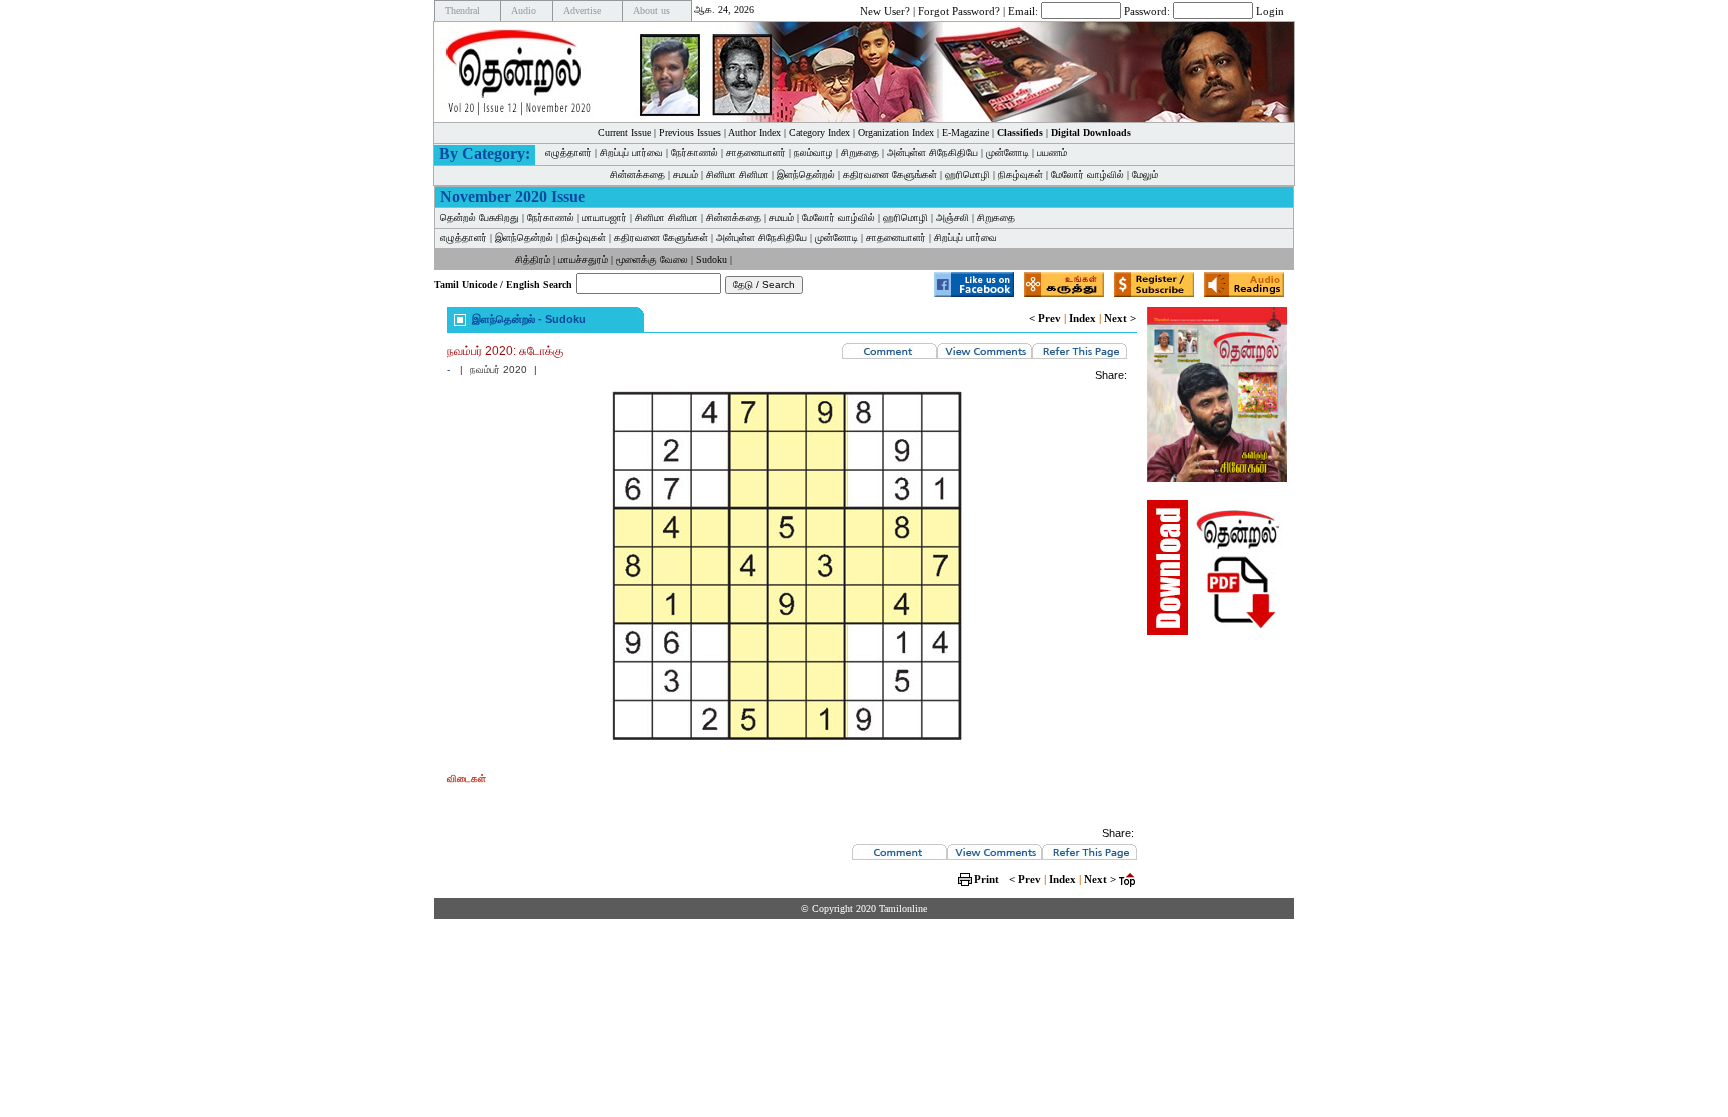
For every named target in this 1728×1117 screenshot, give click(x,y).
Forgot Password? (959, 10)
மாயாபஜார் (604, 217)
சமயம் (685, 174)
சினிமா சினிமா (737, 174)
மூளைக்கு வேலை (652, 259)
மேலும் (1145, 174)
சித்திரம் (532, 259)
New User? (885, 10)
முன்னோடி (1007, 152)
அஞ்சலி (952, 217)
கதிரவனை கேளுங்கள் (890, 174)
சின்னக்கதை (637, 174)
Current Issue (624, 132)
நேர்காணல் (694, 152)
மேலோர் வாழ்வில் (1087, 174)
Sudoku (711, 259)
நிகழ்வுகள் (1020, 174)
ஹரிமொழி (967, 174)
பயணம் (1052, 152)
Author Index (754, 132)
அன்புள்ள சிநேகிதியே (932, 152)
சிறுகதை (860, 152)
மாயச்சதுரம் (583, 259)
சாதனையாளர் (756, 152)
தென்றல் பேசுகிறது (479, 217)
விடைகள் (466, 778)
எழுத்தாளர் (568, 152)
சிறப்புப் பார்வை (631, 152)
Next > (1120, 318)
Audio (523, 10)
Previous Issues (690, 132)
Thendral (462, 10)
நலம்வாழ (813, 152)
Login (1270, 10)
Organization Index (896, 132)
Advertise (582, 10)
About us (651, 10)
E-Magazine (965, 132)
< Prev (1045, 318)
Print (986, 879)
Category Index (819, 132)
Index (1082, 318)
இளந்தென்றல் (806, 174)
